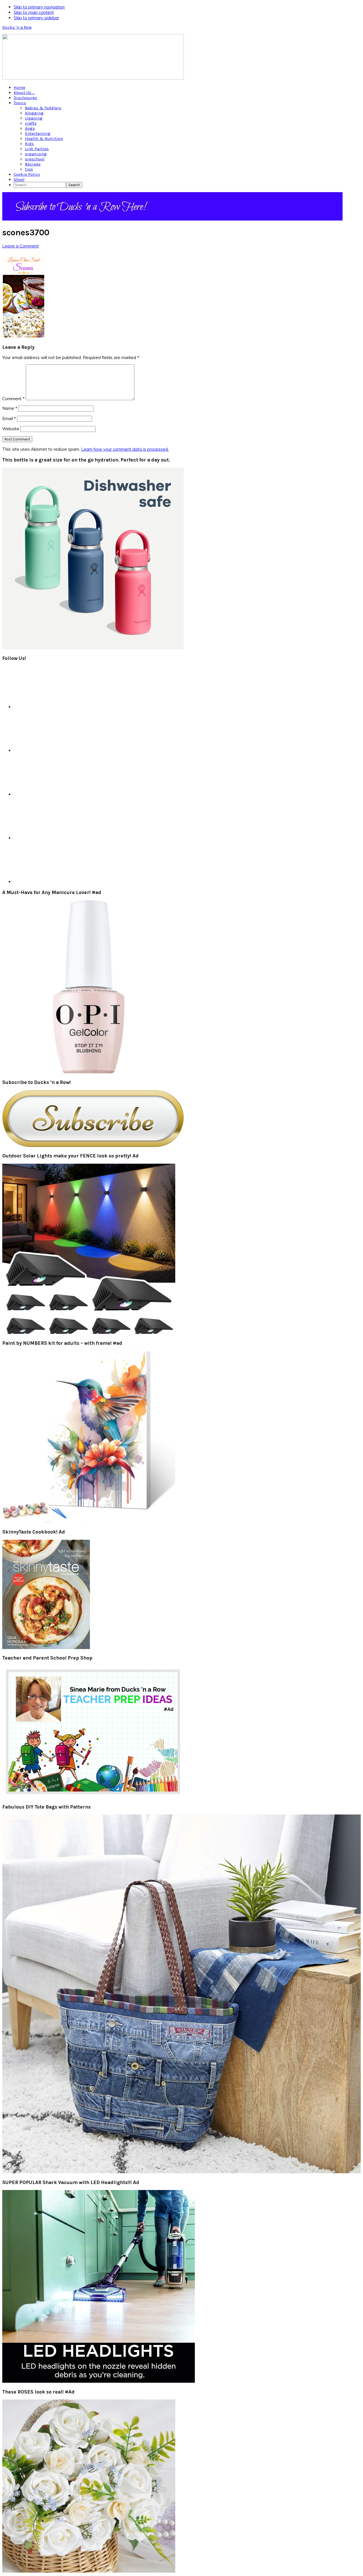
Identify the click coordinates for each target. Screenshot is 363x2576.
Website (11, 429)
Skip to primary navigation (39, 7)
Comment (13, 399)
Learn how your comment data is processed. (125, 449)
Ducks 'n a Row (17, 27)
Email (9, 419)
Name (10, 408)
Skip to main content (34, 12)
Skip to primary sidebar (36, 18)
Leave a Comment (21, 246)
